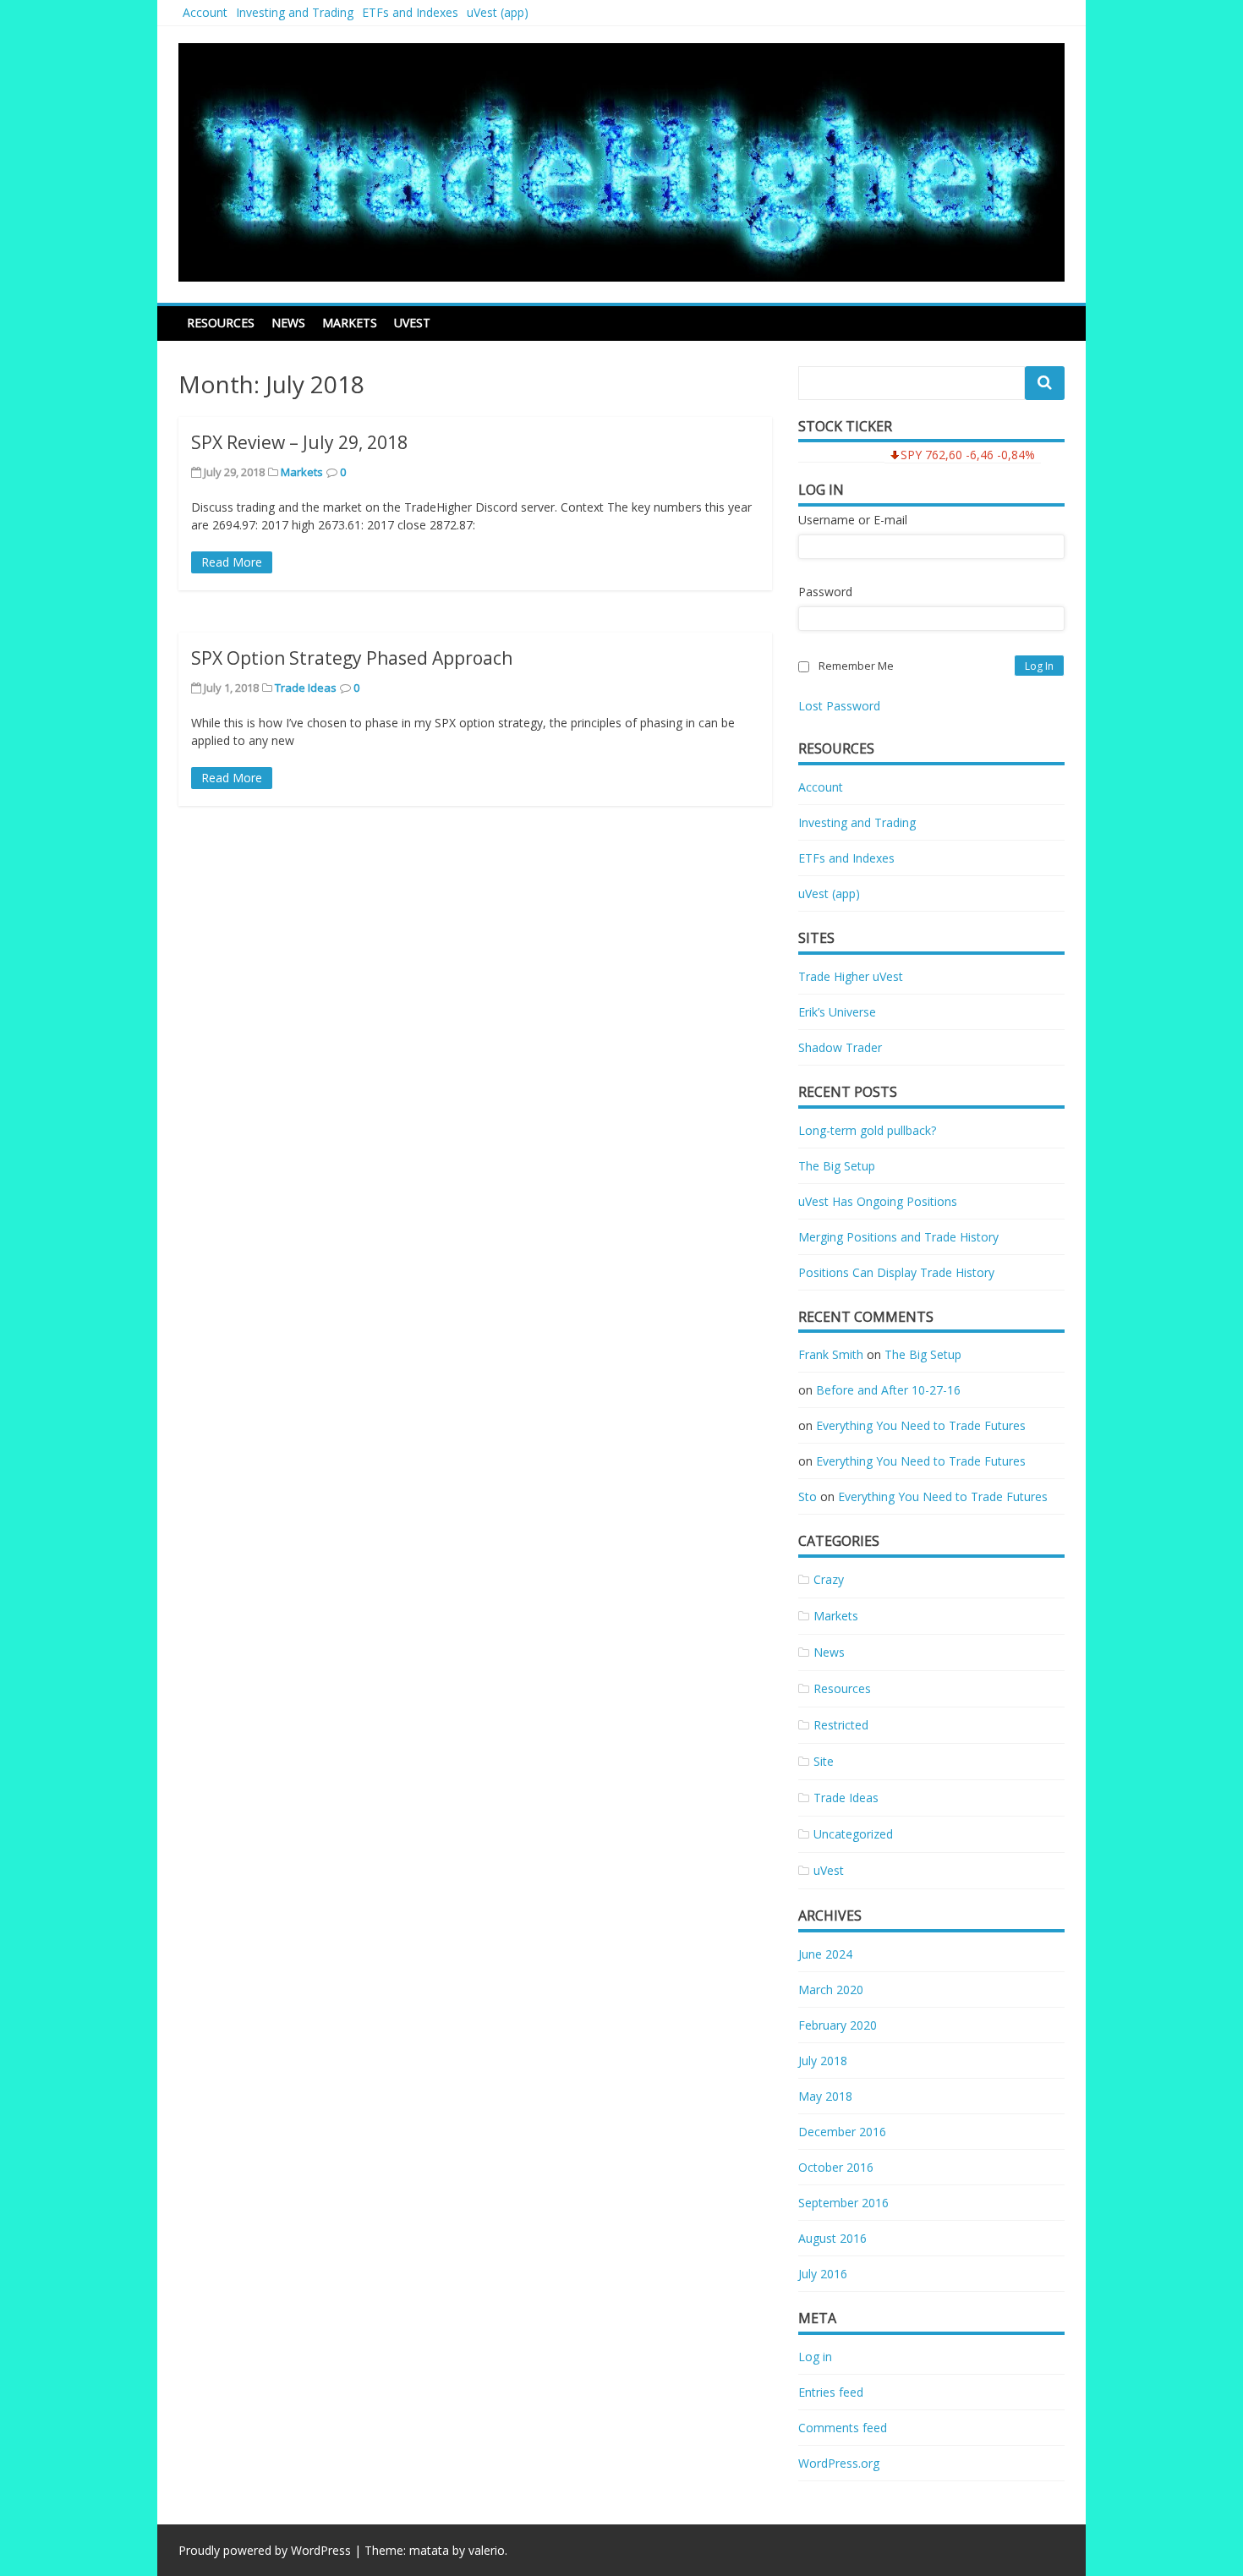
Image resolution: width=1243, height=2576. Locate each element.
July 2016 (823, 2274)
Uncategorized (853, 1834)
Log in (815, 2357)
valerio (487, 2550)
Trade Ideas (306, 688)
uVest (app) (498, 12)
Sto (808, 1496)
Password (825, 592)
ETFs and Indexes (410, 12)
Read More (232, 562)
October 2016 (836, 2167)
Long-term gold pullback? (867, 1130)
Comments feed (843, 2428)
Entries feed (831, 2392)
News (288, 323)
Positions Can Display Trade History (896, 1272)
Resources (221, 323)
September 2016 (843, 2203)
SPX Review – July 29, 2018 (299, 442)
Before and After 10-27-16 (888, 1390)
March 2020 (831, 1990)
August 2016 (832, 2238)
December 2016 (842, 2132)
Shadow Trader (840, 1047)
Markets (350, 323)
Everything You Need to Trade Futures (921, 1425)
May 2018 (825, 2096)
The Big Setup (837, 1166)
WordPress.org (839, 2463)
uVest (412, 323)
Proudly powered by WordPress (265, 2550)
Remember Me (856, 666)
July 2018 (823, 2061)
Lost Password (839, 706)
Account (205, 12)
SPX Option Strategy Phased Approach (352, 658)
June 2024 (825, 1954)
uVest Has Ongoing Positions (878, 1201)
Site (824, 1761)
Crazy (829, 1579)
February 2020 (838, 2025)
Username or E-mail (853, 520)
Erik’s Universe (837, 1012)
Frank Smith (831, 1354)
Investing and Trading (295, 12)
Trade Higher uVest (851, 976)
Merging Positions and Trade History (898, 1237)
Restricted (841, 1725)
